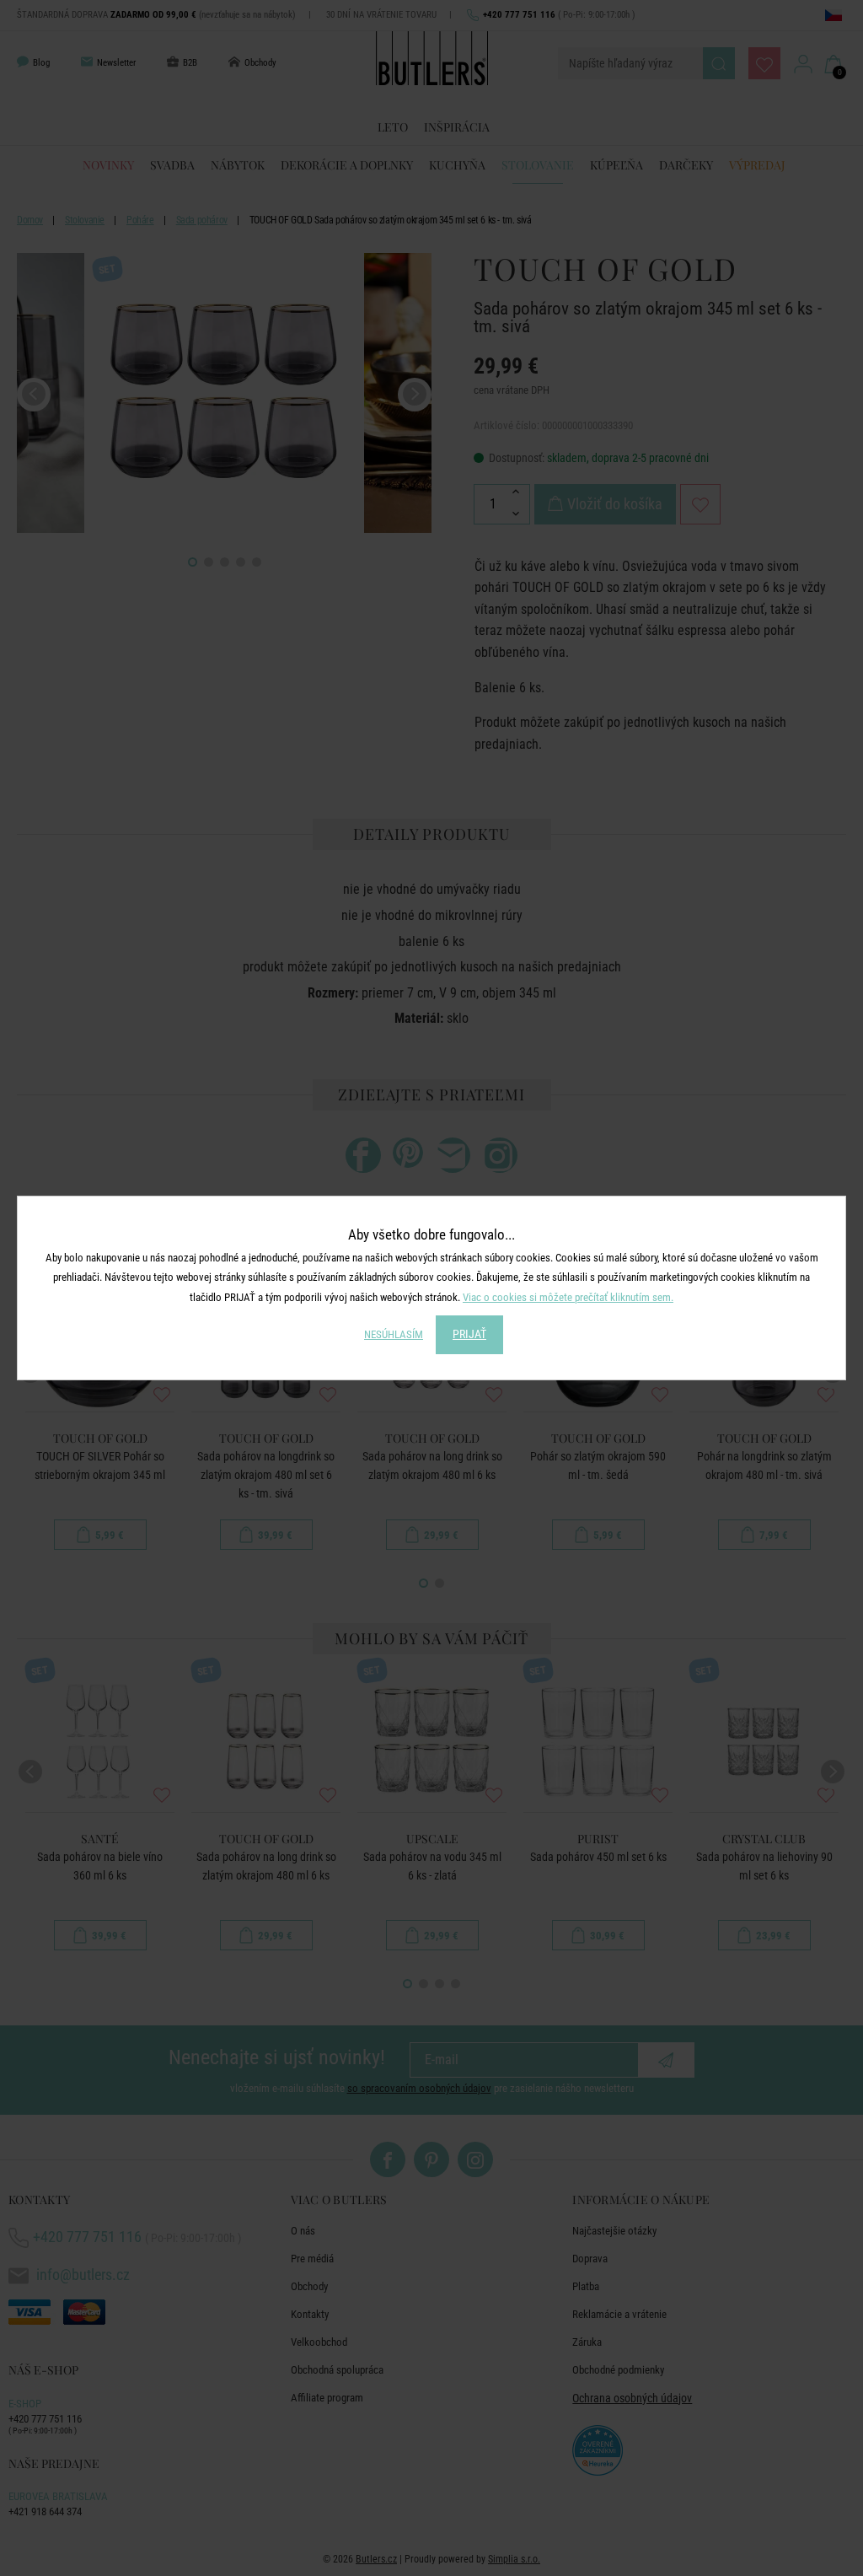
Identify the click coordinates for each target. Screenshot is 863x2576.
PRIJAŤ (469, 1334)
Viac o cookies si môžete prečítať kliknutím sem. (568, 1297)
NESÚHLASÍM (394, 1334)
